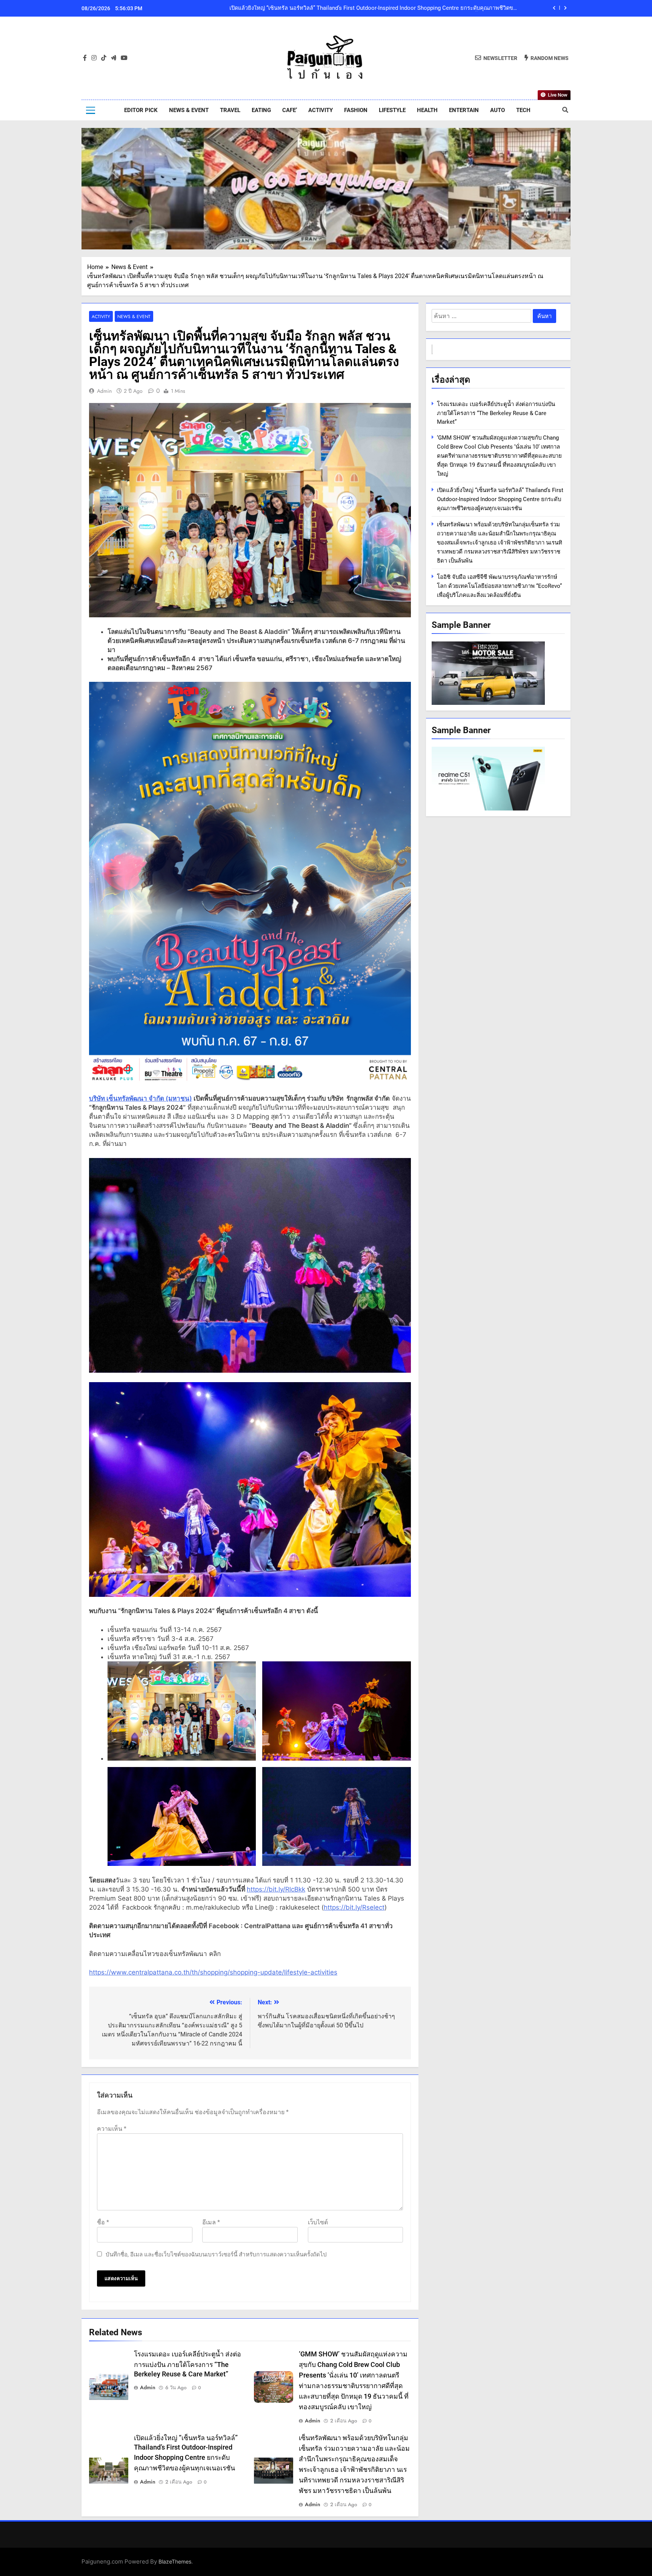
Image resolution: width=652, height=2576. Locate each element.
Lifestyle (392, 110)
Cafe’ (290, 110)
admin (104, 391)
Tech (523, 110)
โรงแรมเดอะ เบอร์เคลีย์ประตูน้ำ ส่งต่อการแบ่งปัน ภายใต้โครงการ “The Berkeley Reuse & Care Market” (395, 14)
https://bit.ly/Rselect (354, 1907)
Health (427, 110)
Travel (230, 110)
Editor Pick (141, 110)
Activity (321, 110)
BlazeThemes (175, 2561)
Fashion (356, 110)
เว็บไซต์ (318, 2222)
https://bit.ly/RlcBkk (276, 1889)
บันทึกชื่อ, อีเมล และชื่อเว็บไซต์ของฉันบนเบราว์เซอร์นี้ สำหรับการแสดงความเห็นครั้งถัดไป (216, 2255)
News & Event (189, 110)
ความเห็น (112, 2129)
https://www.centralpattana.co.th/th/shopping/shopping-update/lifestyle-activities (213, 1972)
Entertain (464, 110)
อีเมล (211, 2222)
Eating (261, 110)
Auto (497, 110)
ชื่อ (103, 2222)
